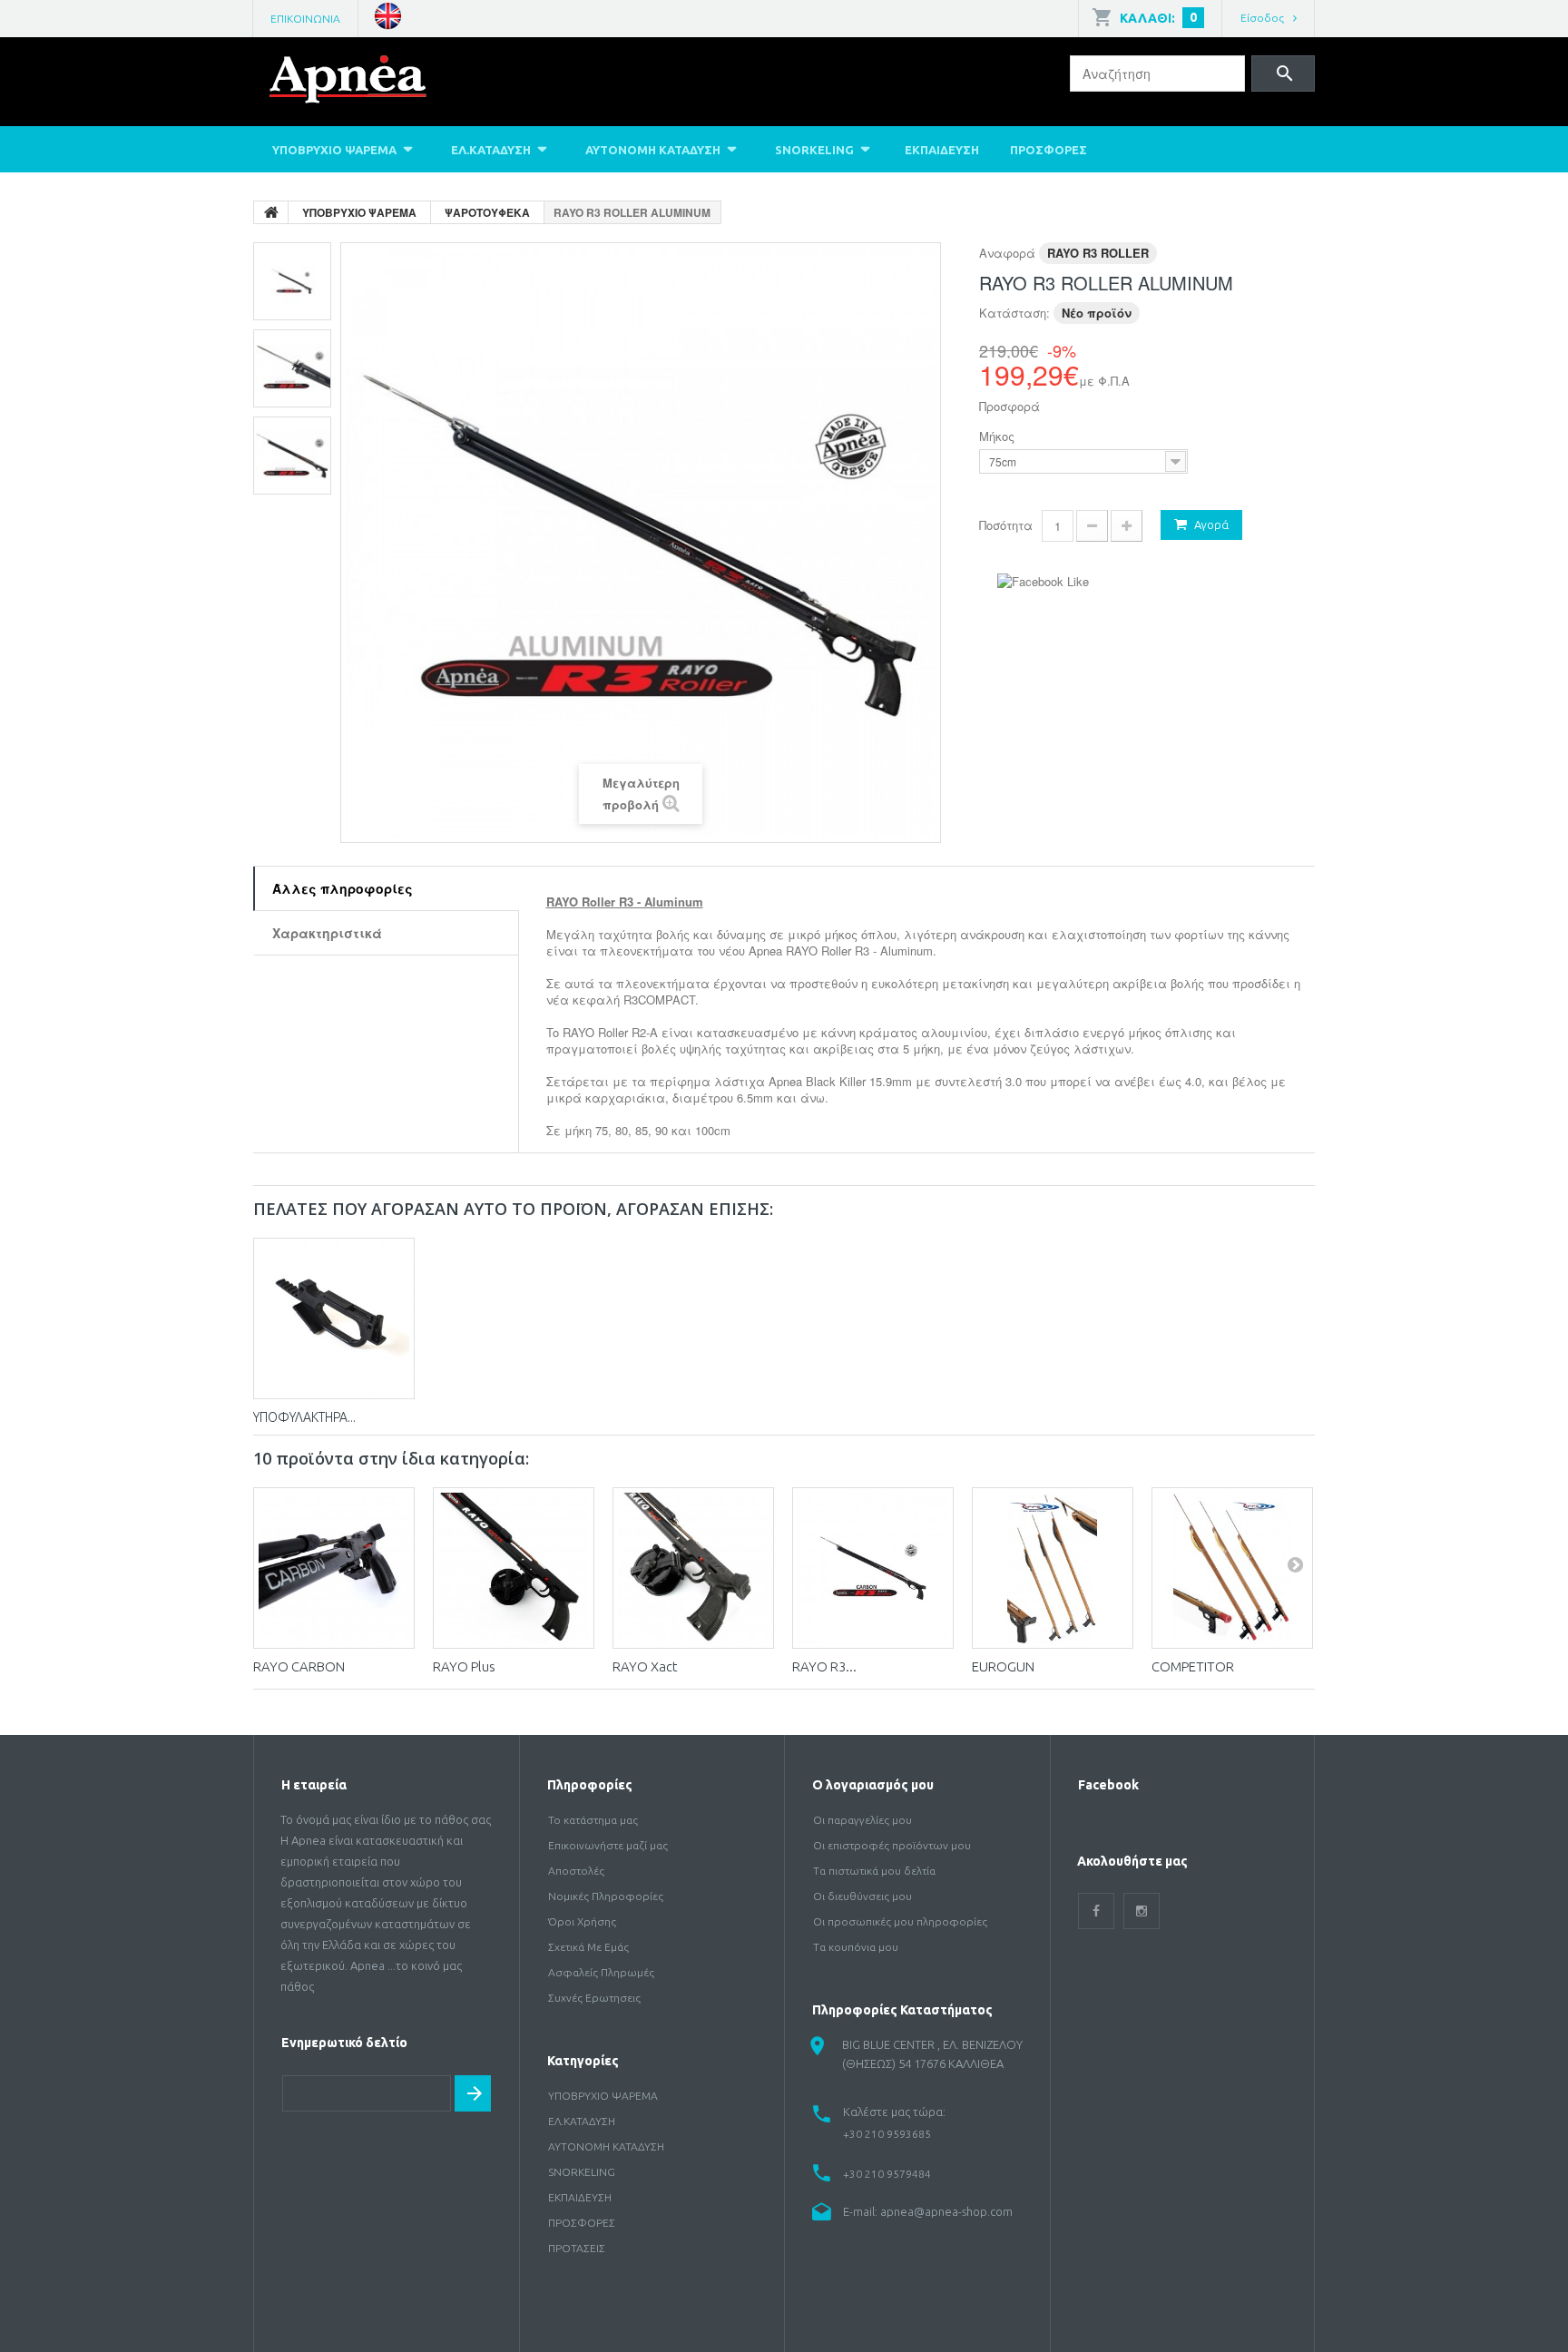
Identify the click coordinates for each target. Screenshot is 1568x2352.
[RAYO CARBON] (334, 1568)
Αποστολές (576, 1871)
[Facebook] (1096, 1911)
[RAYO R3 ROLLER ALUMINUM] (292, 281)
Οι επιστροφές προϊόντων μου (892, 1845)
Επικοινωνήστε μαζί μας (608, 1845)
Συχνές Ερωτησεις (594, 1998)
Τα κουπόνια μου (856, 1947)
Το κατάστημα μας (593, 1820)
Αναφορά (1007, 253)
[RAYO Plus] (514, 1568)
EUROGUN (1003, 1666)
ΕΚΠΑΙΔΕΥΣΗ (942, 150)
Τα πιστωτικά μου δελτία (874, 1871)
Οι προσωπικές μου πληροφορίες (900, 1921)
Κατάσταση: (1014, 313)
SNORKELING (814, 150)
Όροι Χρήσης (582, 1921)
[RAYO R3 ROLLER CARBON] (873, 1568)
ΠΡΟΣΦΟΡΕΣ (1049, 150)
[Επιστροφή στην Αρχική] (271, 212)
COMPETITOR (1193, 1666)
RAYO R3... (824, 1666)
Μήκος (999, 436)
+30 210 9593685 (887, 2134)
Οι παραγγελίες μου (862, 1820)
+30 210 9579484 (887, 2174)
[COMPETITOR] (1232, 1568)
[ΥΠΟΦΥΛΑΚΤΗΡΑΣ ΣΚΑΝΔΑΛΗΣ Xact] (334, 1318)
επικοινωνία (305, 19)
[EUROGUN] (1053, 1568)
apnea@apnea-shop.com (946, 2211)
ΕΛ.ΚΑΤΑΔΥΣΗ (491, 150)
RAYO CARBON (299, 1666)
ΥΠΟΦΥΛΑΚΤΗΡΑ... (304, 1417)
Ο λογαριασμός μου (873, 1785)
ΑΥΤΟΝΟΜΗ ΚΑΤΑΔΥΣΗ (653, 150)
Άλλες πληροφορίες (343, 888)
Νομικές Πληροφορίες (606, 1896)
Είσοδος (1262, 18)
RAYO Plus (464, 1666)
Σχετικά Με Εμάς (588, 1947)
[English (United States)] (388, 14)
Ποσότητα (1006, 525)
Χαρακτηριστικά (327, 933)
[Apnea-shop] (374, 83)
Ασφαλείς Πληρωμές (601, 1972)
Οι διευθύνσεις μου (862, 1896)
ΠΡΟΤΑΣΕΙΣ (577, 2248)
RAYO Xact (645, 1666)
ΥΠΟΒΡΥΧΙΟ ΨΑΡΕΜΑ (334, 150)
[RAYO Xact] (693, 1568)
